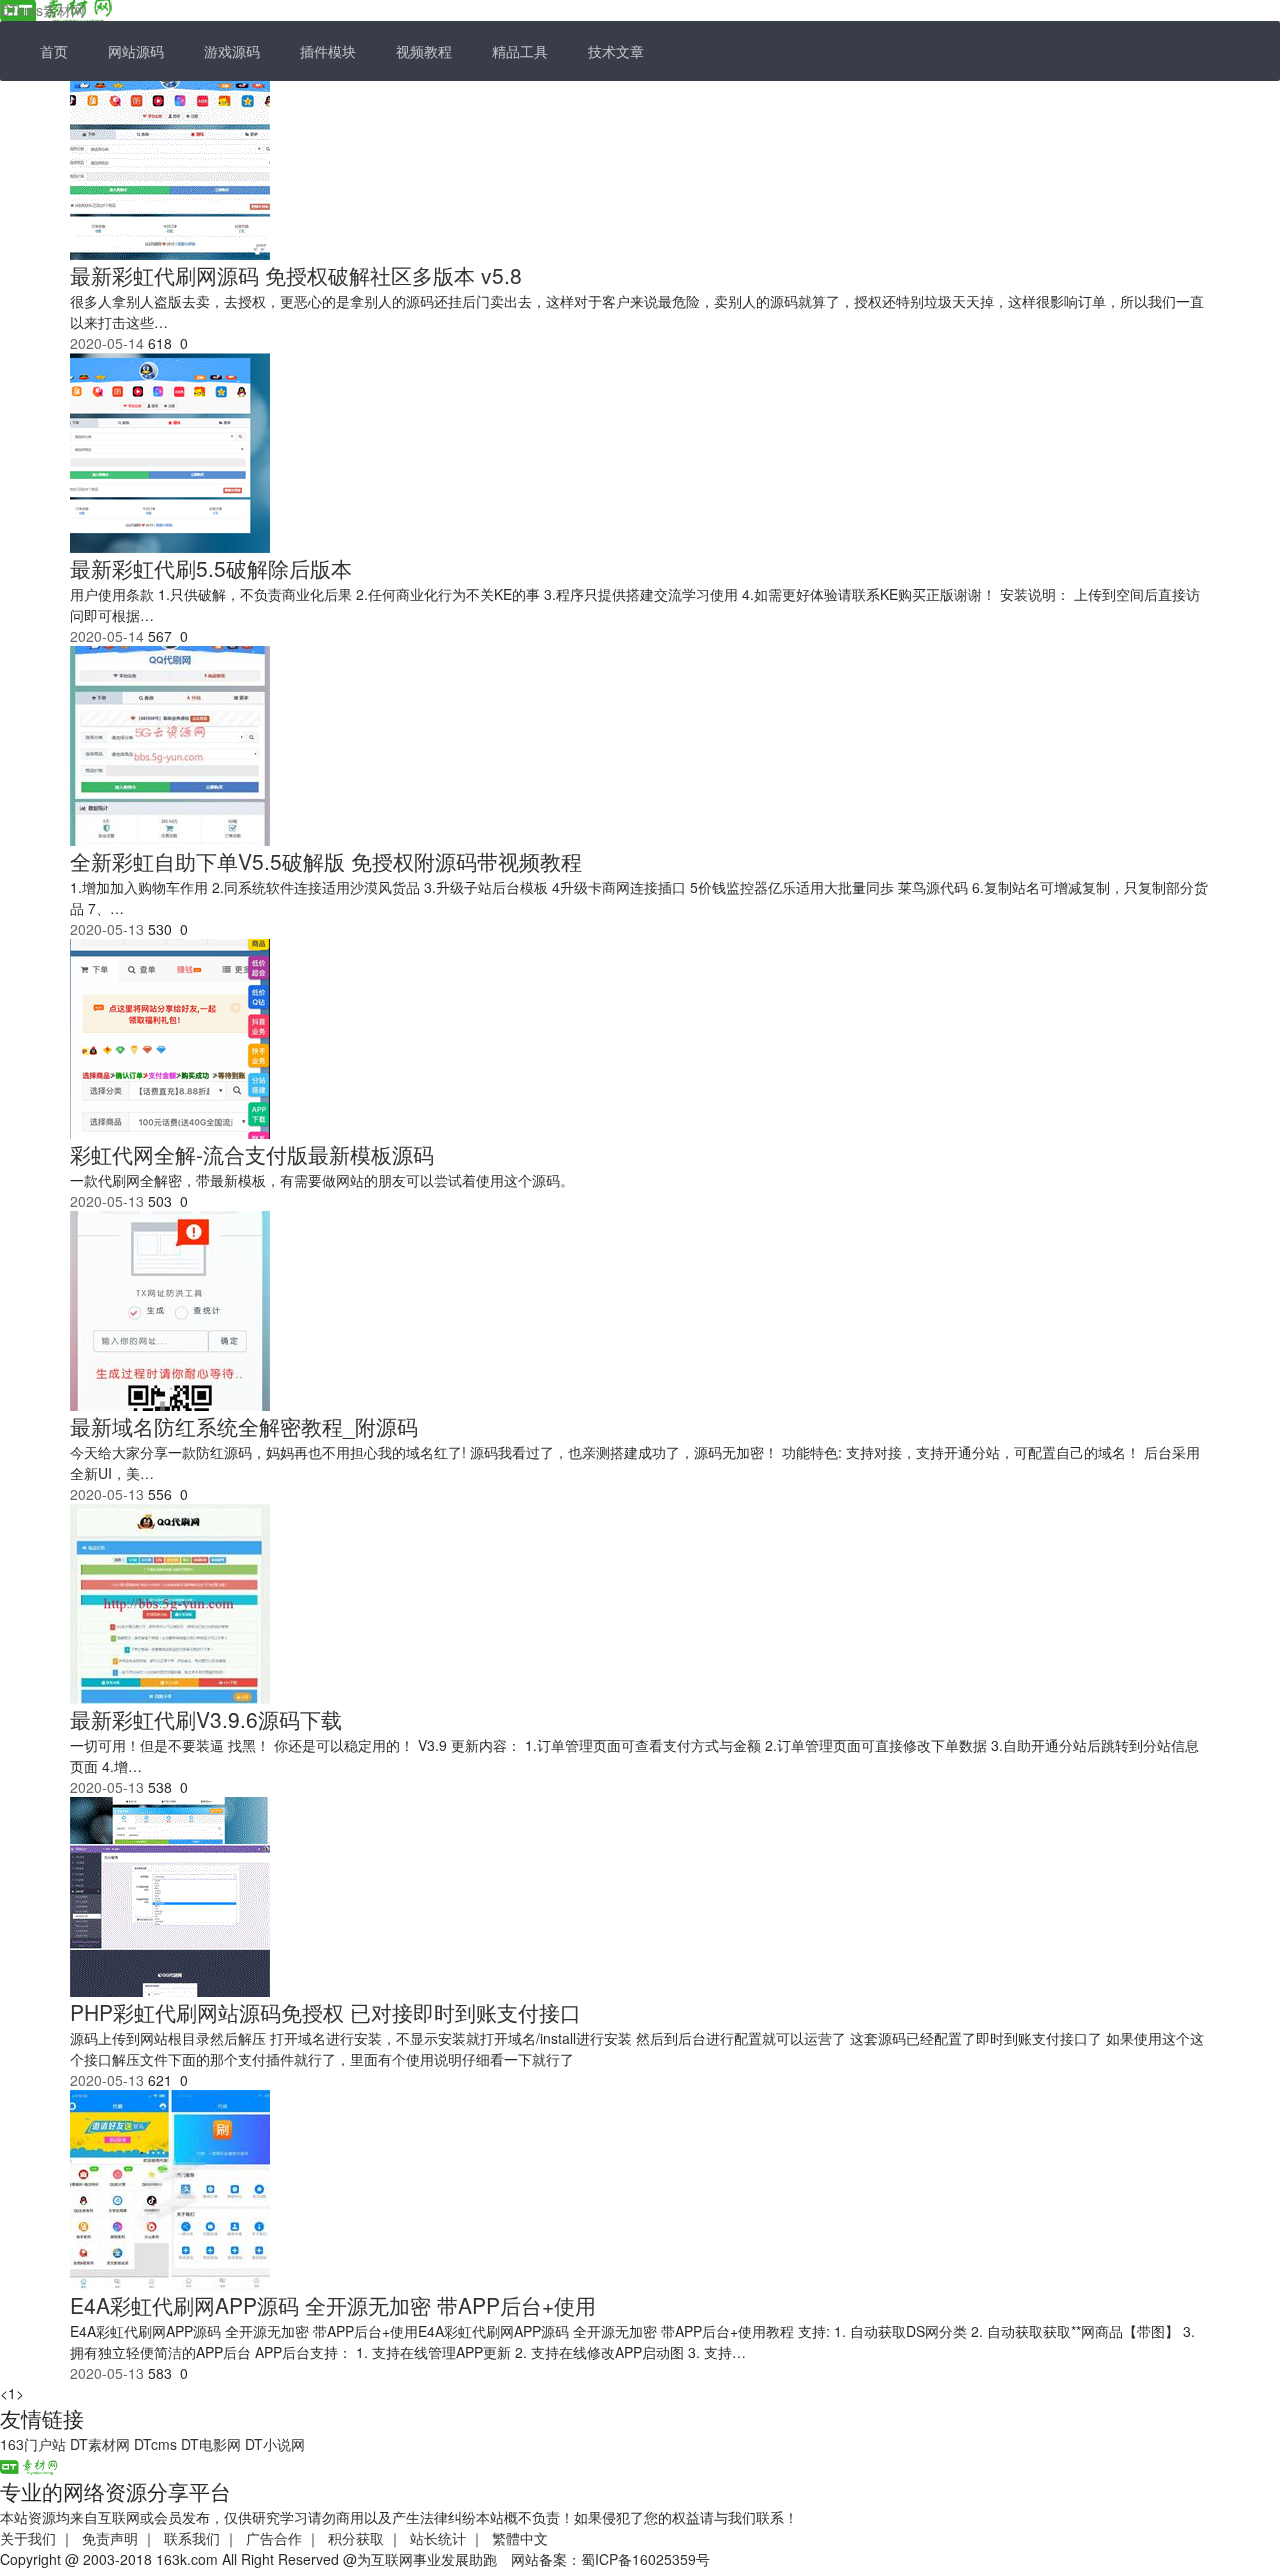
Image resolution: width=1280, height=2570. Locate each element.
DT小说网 (275, 2444)
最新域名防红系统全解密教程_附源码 (244, 1426)
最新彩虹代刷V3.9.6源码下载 (206, 1719)
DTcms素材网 (42, 10)
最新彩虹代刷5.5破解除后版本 (211, 568)
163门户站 (33, 2444)
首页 (54, 51)
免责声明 (110, 2538)
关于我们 (28, 2538)
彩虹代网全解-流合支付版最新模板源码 (252, 1154)
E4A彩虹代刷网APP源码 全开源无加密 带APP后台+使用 (333, 2305)
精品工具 (520, 51)
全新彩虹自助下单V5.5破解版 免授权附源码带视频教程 (326, 861)
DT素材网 (100, 2444)
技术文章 (616, 51)
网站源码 (136, 51)
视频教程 (424, 51)
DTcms (155, 2444)
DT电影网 (211, 2444)
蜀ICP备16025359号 (645, 2559)
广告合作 (274, 2538)
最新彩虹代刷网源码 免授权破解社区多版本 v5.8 (296, 275)
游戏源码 (232, 51)
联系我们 (192, 2538)
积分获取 (356, 2538)
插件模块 (328, 51)
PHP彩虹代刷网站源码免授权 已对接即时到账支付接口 (325, 2012)
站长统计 (438, 2538)
